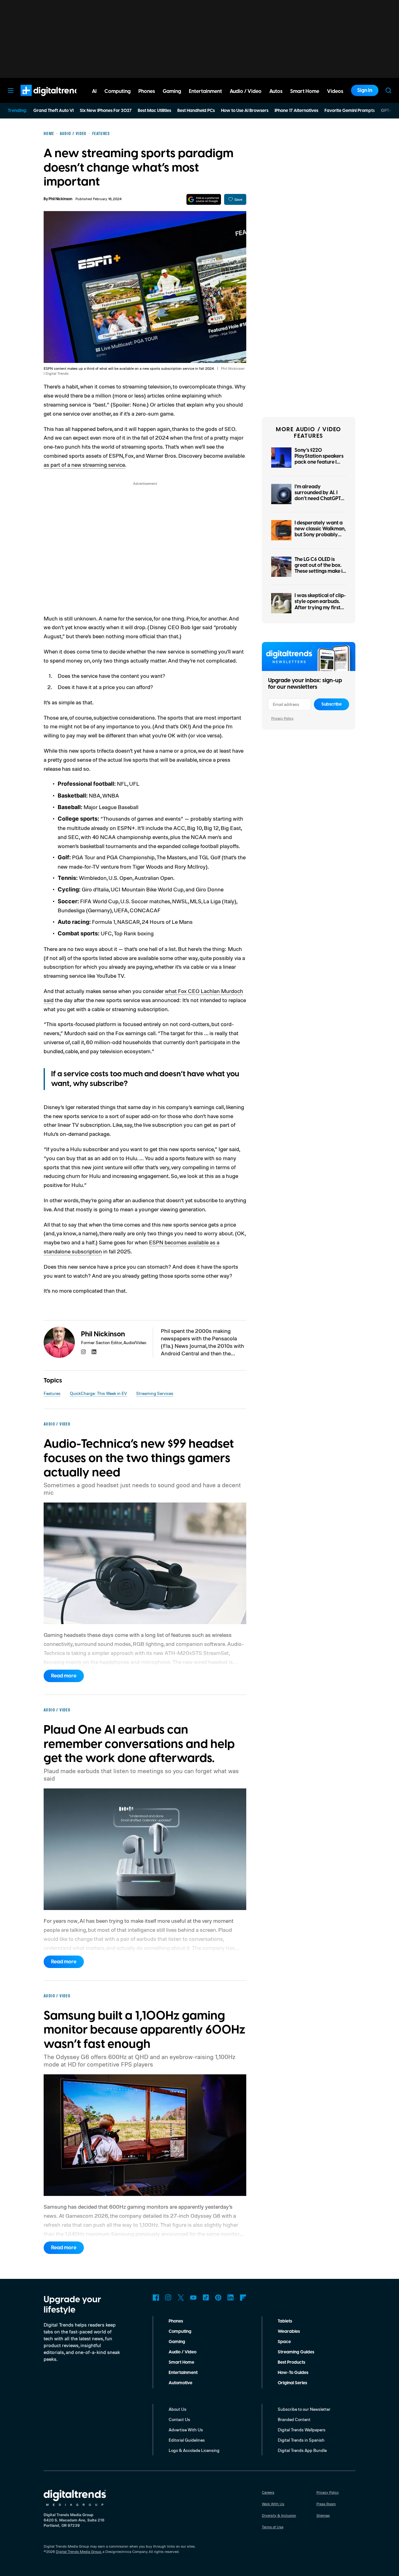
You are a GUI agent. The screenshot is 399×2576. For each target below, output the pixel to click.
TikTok (206, 2298)
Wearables (289, 2332)
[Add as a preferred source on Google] (204, 199)
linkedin (94, 1352)
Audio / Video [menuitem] (246, 91)
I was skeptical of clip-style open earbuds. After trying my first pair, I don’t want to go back (320, 608)
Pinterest (218, 2298)
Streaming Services (155, 1393)
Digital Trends (41, 99)
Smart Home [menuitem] (305, 91)
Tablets (285, 2321)
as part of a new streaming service (84, 465)
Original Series (292, 2383)
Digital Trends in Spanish (301, 2440)
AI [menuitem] (94, 91)
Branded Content (294, 2419)
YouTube (193, 2298)
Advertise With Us (186, 2430)
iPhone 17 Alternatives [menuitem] (296, 111)
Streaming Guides (296, 2352)
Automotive (180, 2383)
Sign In (365, 90)
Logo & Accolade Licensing (194, 2450)
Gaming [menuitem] (172, 91)
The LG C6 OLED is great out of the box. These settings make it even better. (320, 568)
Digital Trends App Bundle (302, 2450)
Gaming (177, 2342)
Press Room (326, 2504)
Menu (11, 90)
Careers (268, 2492)
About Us (178, 2409)
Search (388, 90)
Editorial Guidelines (187, 2440)
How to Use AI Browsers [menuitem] (245, 111)
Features (52, 1393)
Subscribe (332, 704)
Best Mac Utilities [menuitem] (154, 111)
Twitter (181, 2298)
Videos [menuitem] (335, 91)
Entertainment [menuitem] (205, 91)
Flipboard (243, 2298)
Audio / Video (183, 2352)
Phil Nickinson (60, 199)
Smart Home (181, 2362)
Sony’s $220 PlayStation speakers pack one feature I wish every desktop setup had (319, 462)
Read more (64, 1676)
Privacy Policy (282, 718)
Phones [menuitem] (147, 91)
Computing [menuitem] (118, 91)
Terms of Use (273, 2527)
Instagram (168, 2298)
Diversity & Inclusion (279, 2515)
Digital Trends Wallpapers (302, 2430)
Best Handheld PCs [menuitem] (196, 111)
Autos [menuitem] (276, 91)
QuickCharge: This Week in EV (98, 1393)
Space (284, 2342)
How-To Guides (293, 2373)
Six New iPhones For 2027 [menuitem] (106, 111)
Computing (180, 2332)
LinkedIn (231, 2298)
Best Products (291, 2362)
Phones (176, 2321)
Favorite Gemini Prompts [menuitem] (350, 111)
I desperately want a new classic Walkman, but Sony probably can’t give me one (320, 532)
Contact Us (179, 2419)
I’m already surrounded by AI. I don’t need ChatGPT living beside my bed (318, 496)
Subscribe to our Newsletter (304, 2409)
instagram (84, 1352)
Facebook (156, 2298)
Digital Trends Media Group (79, 2552)
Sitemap (323, 2515)
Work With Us (273, 2504)
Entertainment (183, 2373)
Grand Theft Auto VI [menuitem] (53, 111)
